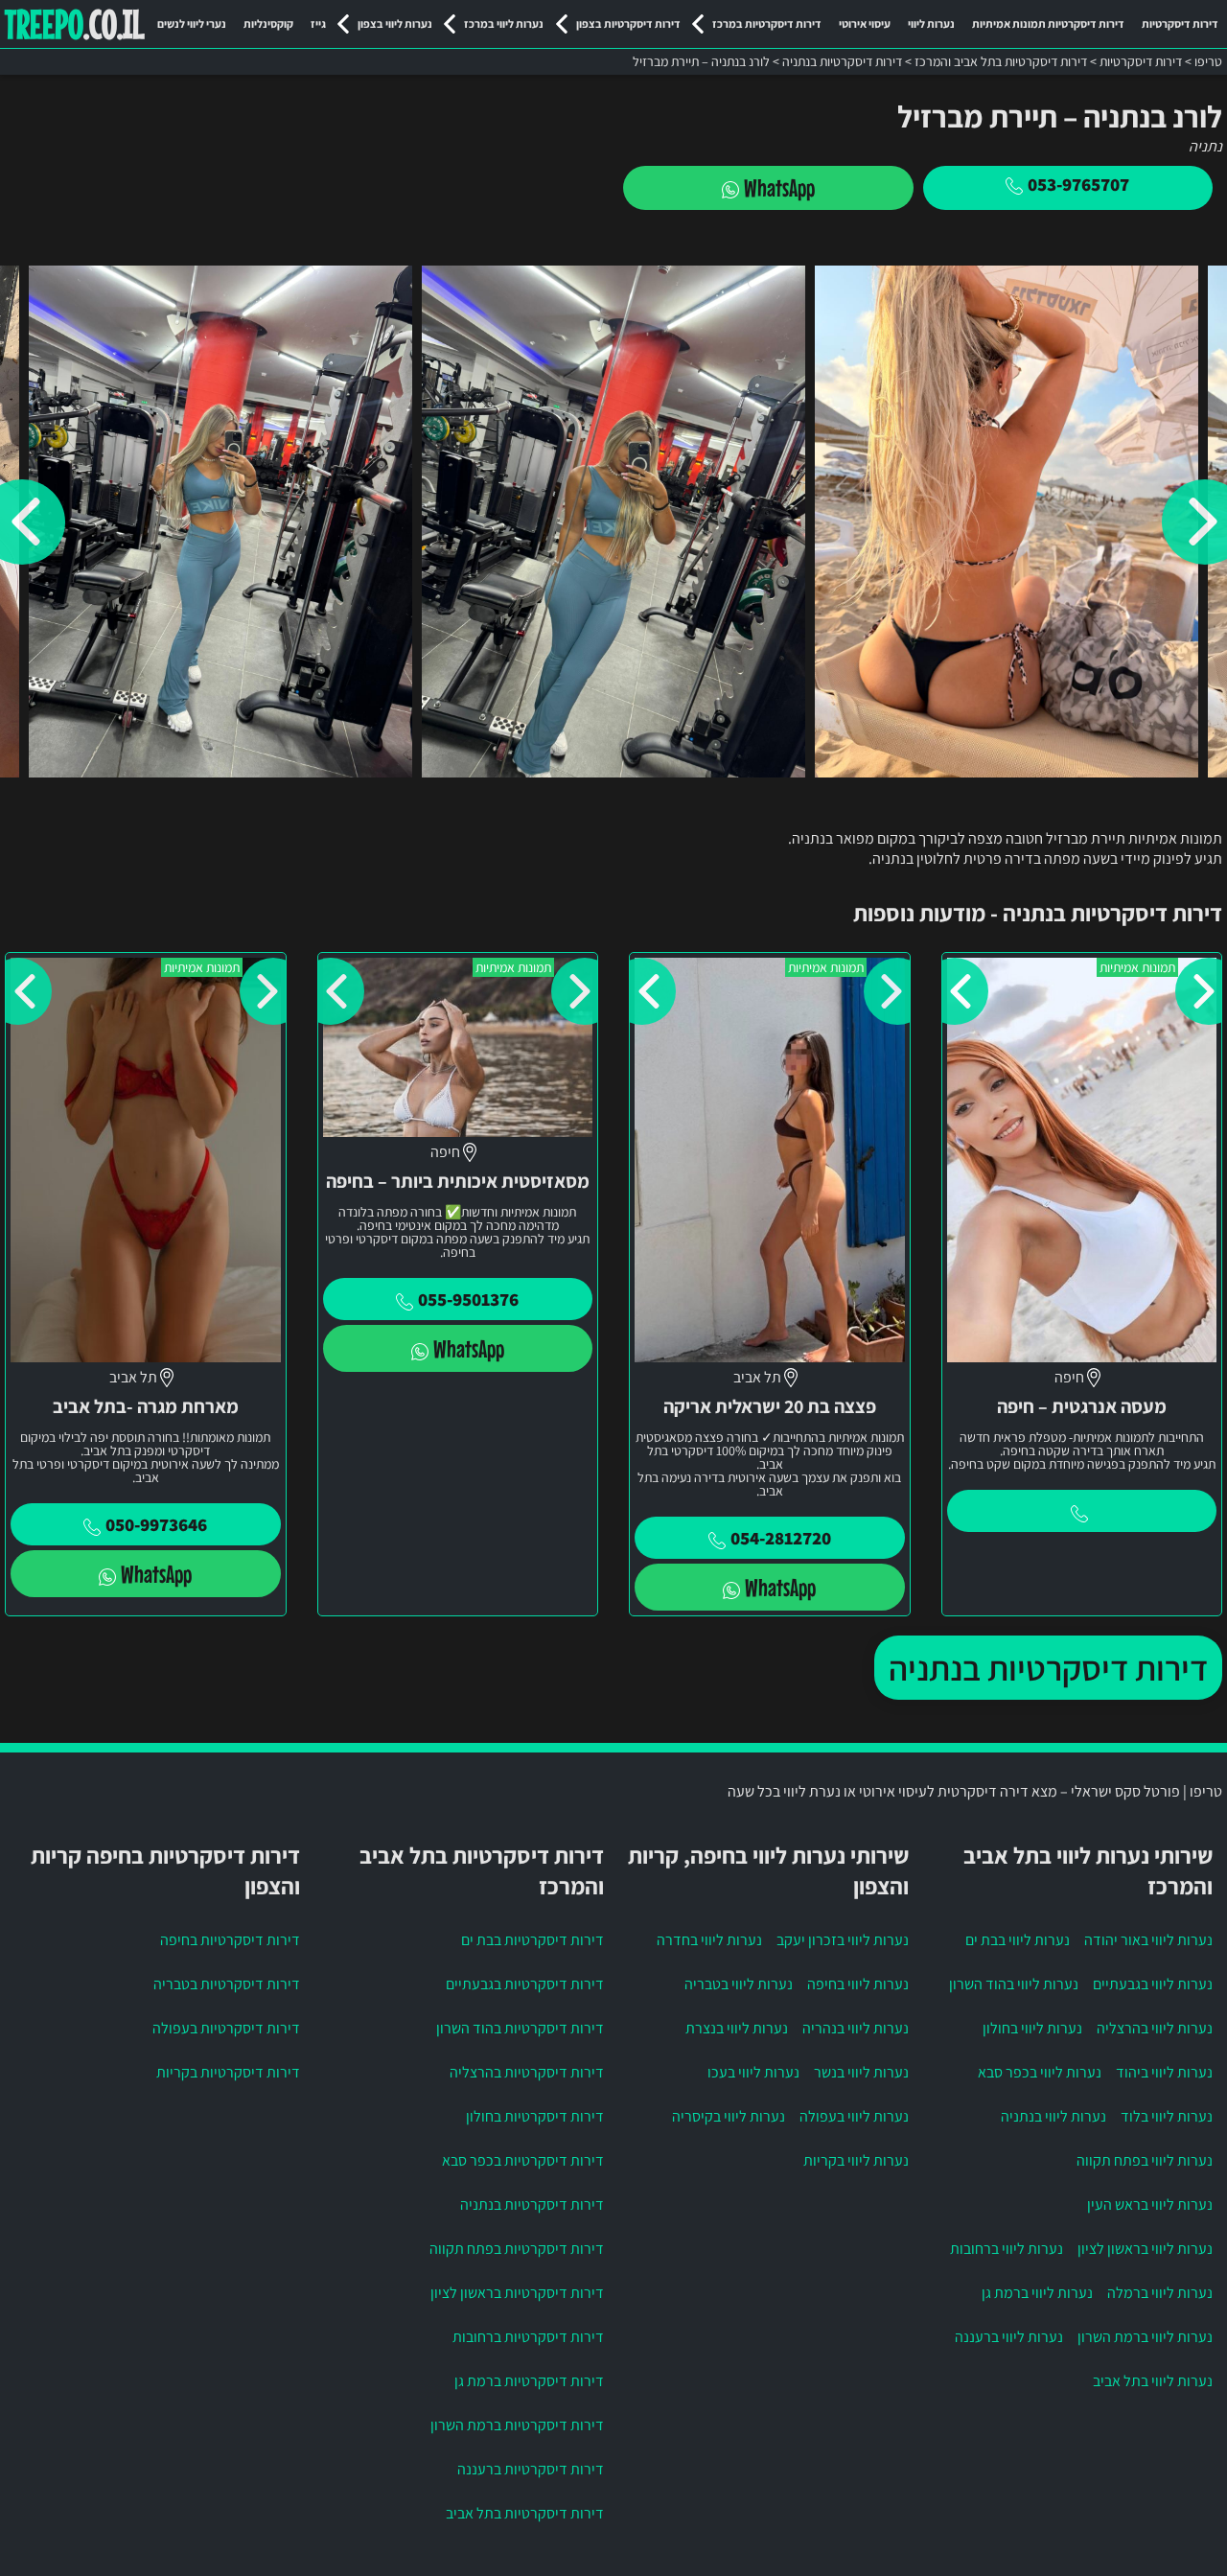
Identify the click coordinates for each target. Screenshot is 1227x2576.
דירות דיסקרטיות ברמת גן (529, 2381)
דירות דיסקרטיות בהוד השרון (520, 2028)
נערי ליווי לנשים (192, 23)
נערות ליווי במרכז (504, 23)
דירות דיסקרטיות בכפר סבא (523, 2160)
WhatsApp (779, 187)
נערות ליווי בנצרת (737, 2028)
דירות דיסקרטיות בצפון (628, 23)
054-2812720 (781, 1538)
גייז (318, 23)
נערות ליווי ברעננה (1009, 2337)
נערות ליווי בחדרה (709, 1940)
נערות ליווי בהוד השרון (1014, 1984)
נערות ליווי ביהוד (1164, 2072)
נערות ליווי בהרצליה (1155, 2028)
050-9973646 (156, 1524)
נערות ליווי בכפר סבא (1040, 2072)
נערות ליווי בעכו (753, 2072)
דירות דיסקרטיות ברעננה (531, 2469)
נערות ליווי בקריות (856, 2160)
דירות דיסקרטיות (1180, 23)
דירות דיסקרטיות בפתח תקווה (517, 2249)
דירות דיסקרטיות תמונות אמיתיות (1048, 23)
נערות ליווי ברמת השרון (1145, 2337)
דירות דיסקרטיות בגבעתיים (525, 1984)
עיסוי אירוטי (865, 23)
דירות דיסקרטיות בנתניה (1048, 1668)
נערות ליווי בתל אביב (1153, 2381)
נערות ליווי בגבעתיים (1153, 1984)
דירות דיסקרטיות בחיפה (230, 1940)
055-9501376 (468, 1299)
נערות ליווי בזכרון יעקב (843, 1940)
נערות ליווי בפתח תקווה (1145, 2160)
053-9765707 (1078, 184)
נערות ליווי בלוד (1167, 2116)
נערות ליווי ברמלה (1160, 2293)
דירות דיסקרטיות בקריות (228, 2072)
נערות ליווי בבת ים (1018, 1940)
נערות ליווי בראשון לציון (1145, 2249)
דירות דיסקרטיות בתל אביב (525, 2513)
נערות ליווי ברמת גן (1037, 2293)
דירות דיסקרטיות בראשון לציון (517, 2293)
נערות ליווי (931, 23)
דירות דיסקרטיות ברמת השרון (517, 2425)
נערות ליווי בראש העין (1150, 2205)
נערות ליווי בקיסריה (729, 2116)
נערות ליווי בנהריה (856, 2028)
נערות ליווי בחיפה (858, 1984)
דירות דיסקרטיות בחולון (535, 2116)
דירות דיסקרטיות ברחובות (528, 2337)
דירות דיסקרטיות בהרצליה (527, 2072)
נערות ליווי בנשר (861, 2072)
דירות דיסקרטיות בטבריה (227, 1984)
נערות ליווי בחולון (1032, 2028)
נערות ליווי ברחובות (1007, 2249)
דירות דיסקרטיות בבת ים (532, 1940)
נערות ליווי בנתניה (1053, 2116)
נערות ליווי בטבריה (739, 1984)
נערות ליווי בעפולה (854, 2116)
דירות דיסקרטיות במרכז (767, 23)
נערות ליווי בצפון (395, 23)
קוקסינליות (268, 23)
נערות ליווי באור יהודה (1148, 1940)
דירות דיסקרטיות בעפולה (226, 2028)
